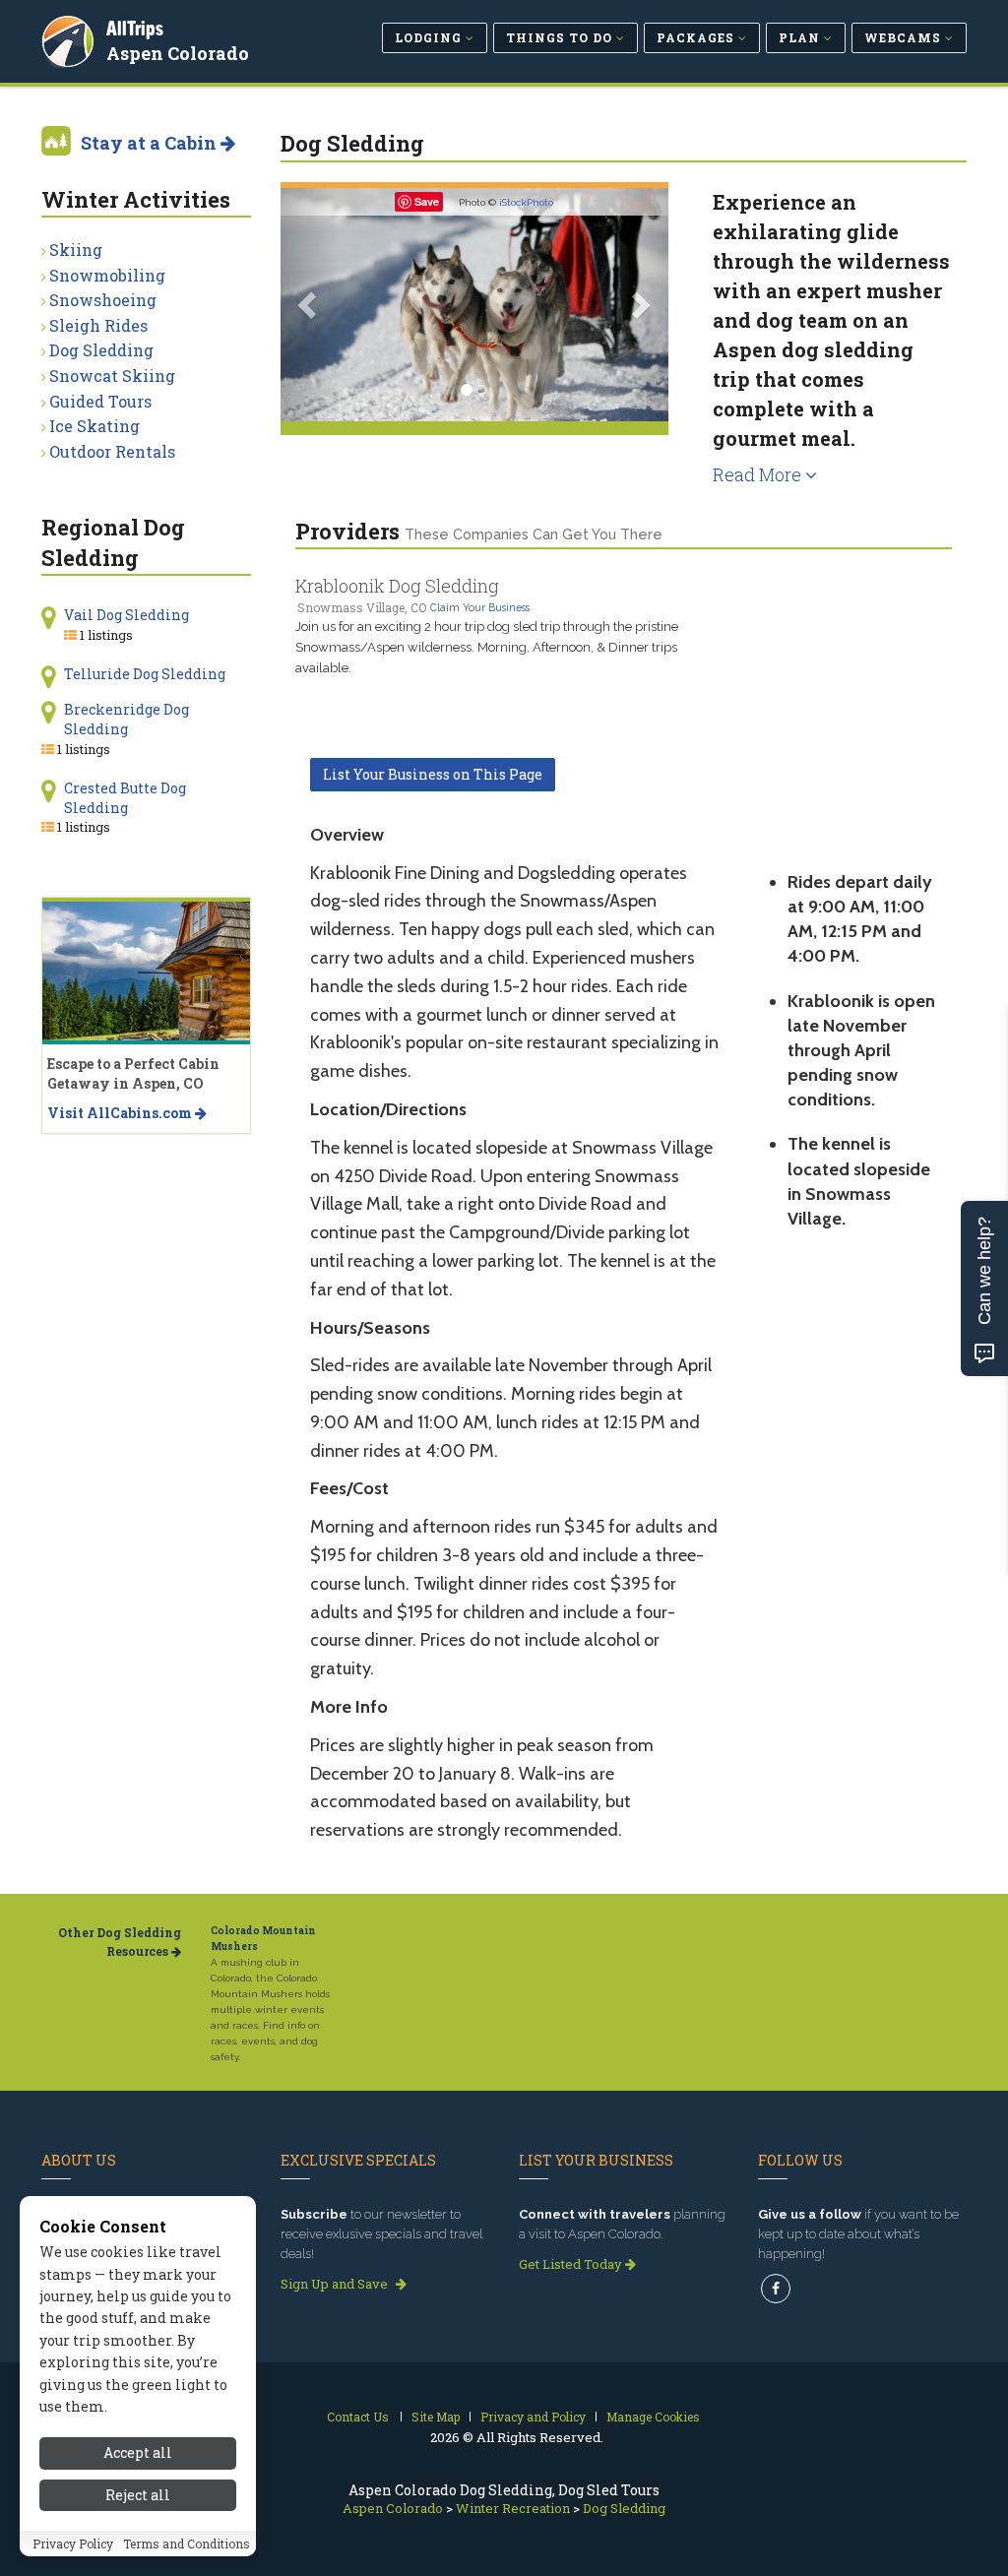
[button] (310, 305)
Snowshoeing (103, 300)
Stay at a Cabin (151, 143)
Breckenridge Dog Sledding (126, 719)
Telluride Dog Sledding (145, 674)
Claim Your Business (480, 607)
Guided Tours (100, 401)
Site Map (436, 2417)
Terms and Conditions (187, 2544)
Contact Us (358, 2417)
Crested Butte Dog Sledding (125, 798)
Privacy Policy (73, 2544)
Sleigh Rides (98, 325)
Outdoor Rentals (112, 451)
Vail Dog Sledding (126, 615)
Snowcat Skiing (112, 376)
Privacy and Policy (533, 2417)
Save (427, 201)
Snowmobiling (107, 275)
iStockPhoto (526, 202)
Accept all (138, 2452)
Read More (759, 474)
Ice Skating (94, 426)
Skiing (76, 250)
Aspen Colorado (178, 53)
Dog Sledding (101, 350)
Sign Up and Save (336, 2284)
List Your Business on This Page (433, 774)
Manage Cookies (653, 2417)
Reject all (138, 2495)
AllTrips (135, 28)
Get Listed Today (572, 2264)
